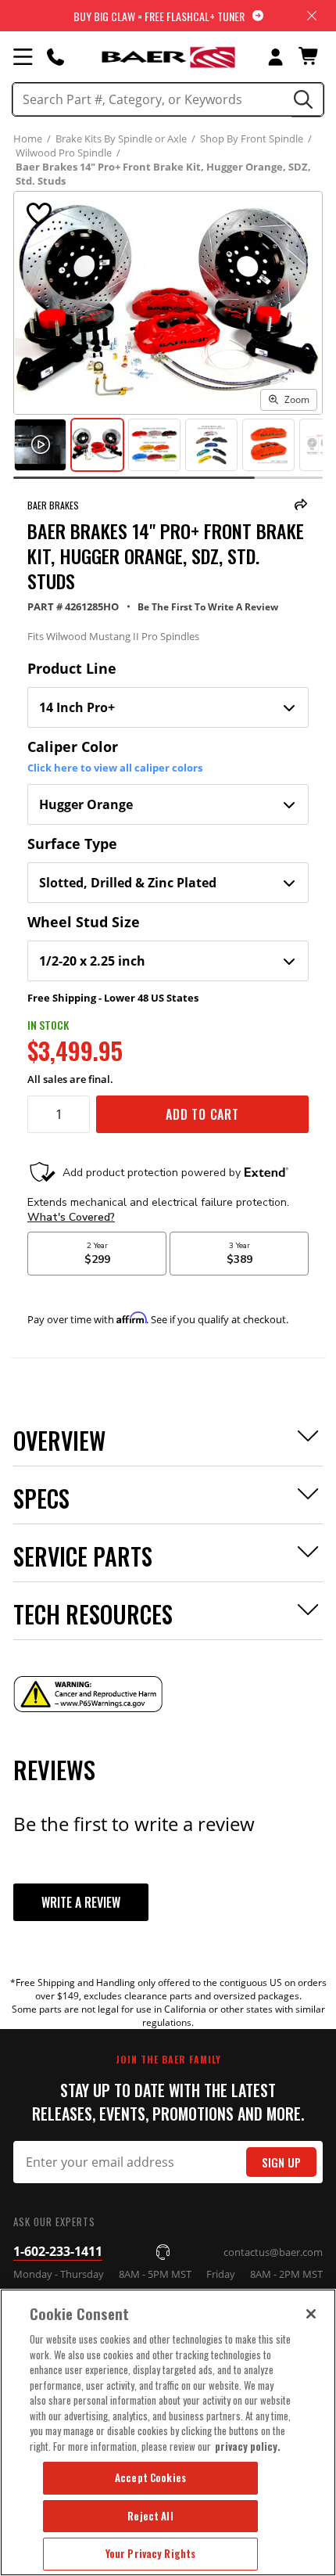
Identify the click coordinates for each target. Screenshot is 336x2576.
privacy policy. (248, 2446)
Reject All (150, 2516)
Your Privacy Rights (150, 2553)
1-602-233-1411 (58, 2251)
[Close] (311, 2314)
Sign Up (281, 2162)
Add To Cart (202, 1114)
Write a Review (81, 1902)
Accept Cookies (150, 2477)
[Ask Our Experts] (55, 56)
